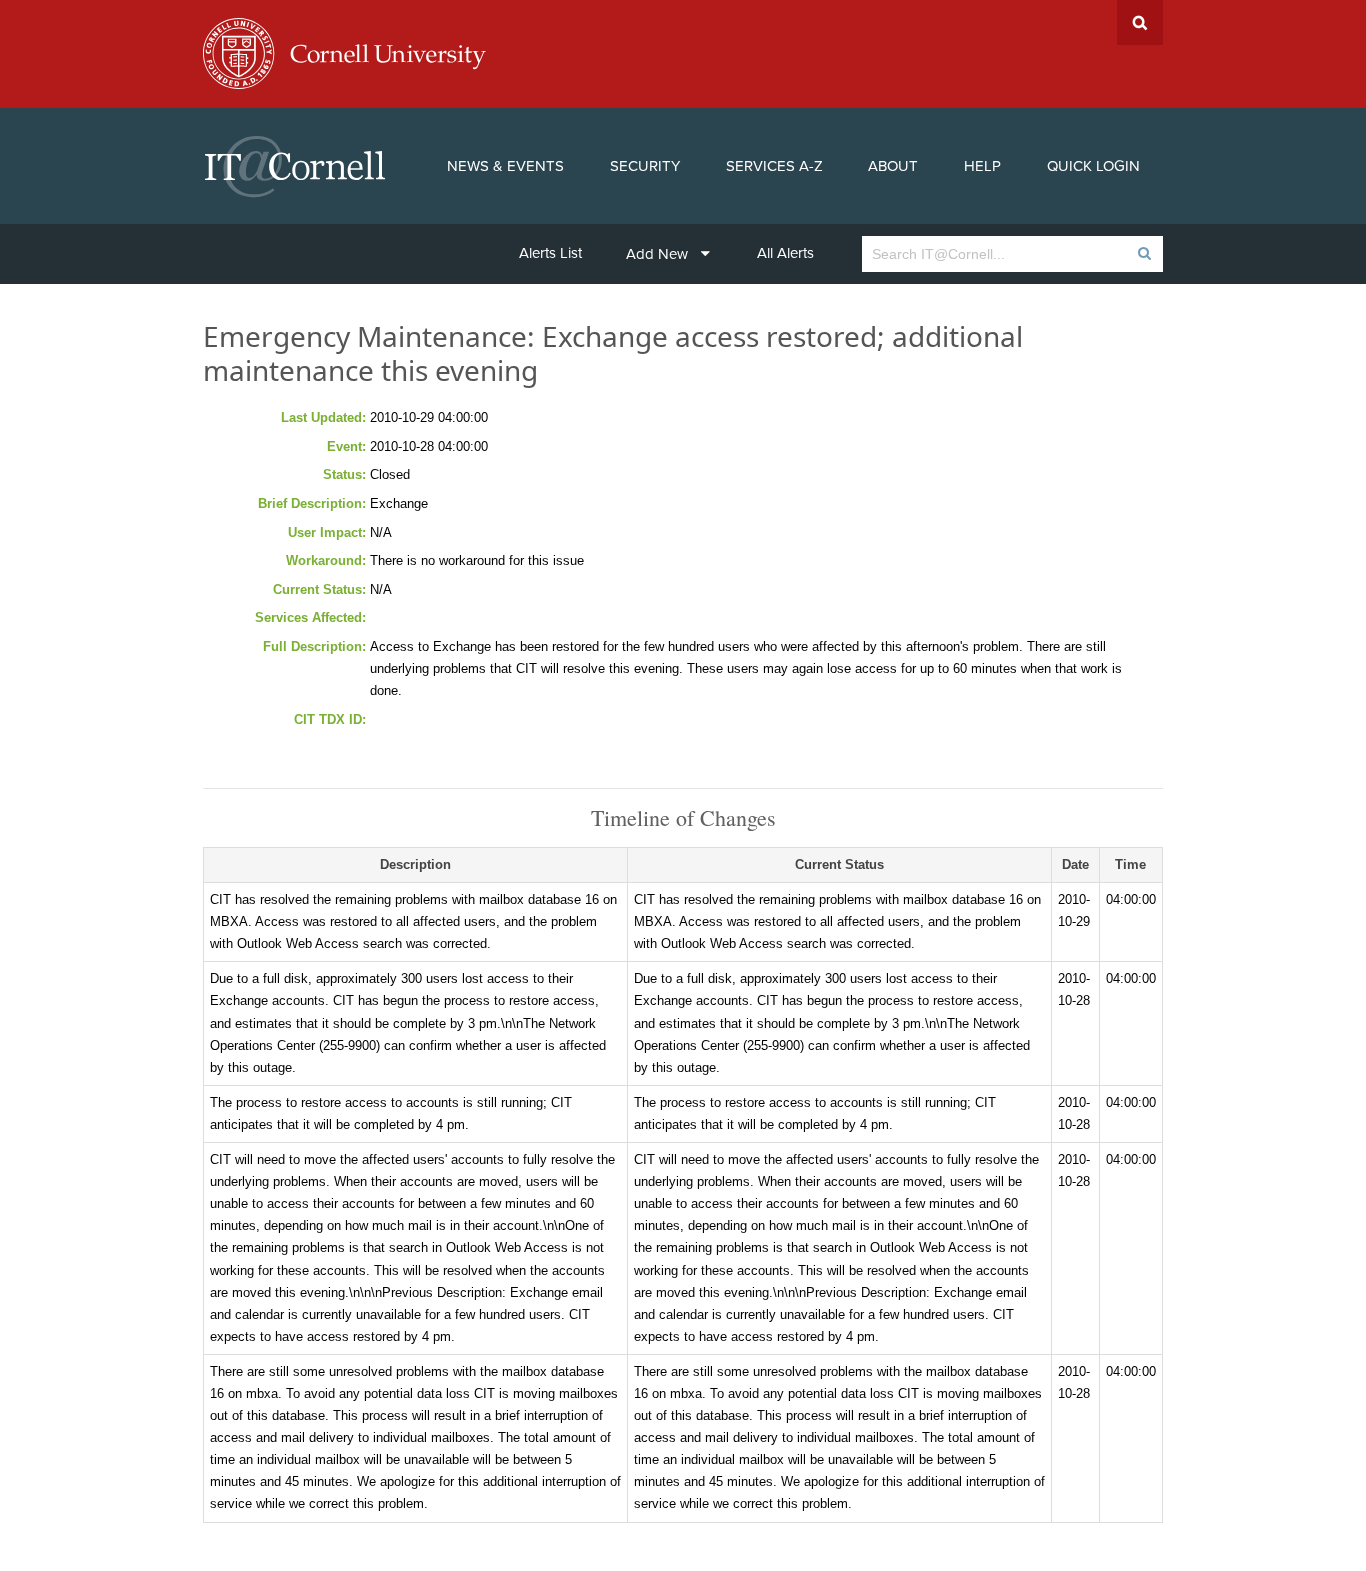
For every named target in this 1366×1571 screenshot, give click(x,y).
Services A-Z (774, 166)
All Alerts (785, 253)
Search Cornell (1140, 22)
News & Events (505, 166)
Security (645, 166)
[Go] (1143, 254)
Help (982, 166)
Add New (657, 254)
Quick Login (1093, 166)
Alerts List (550, 253)
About (893, 166)
